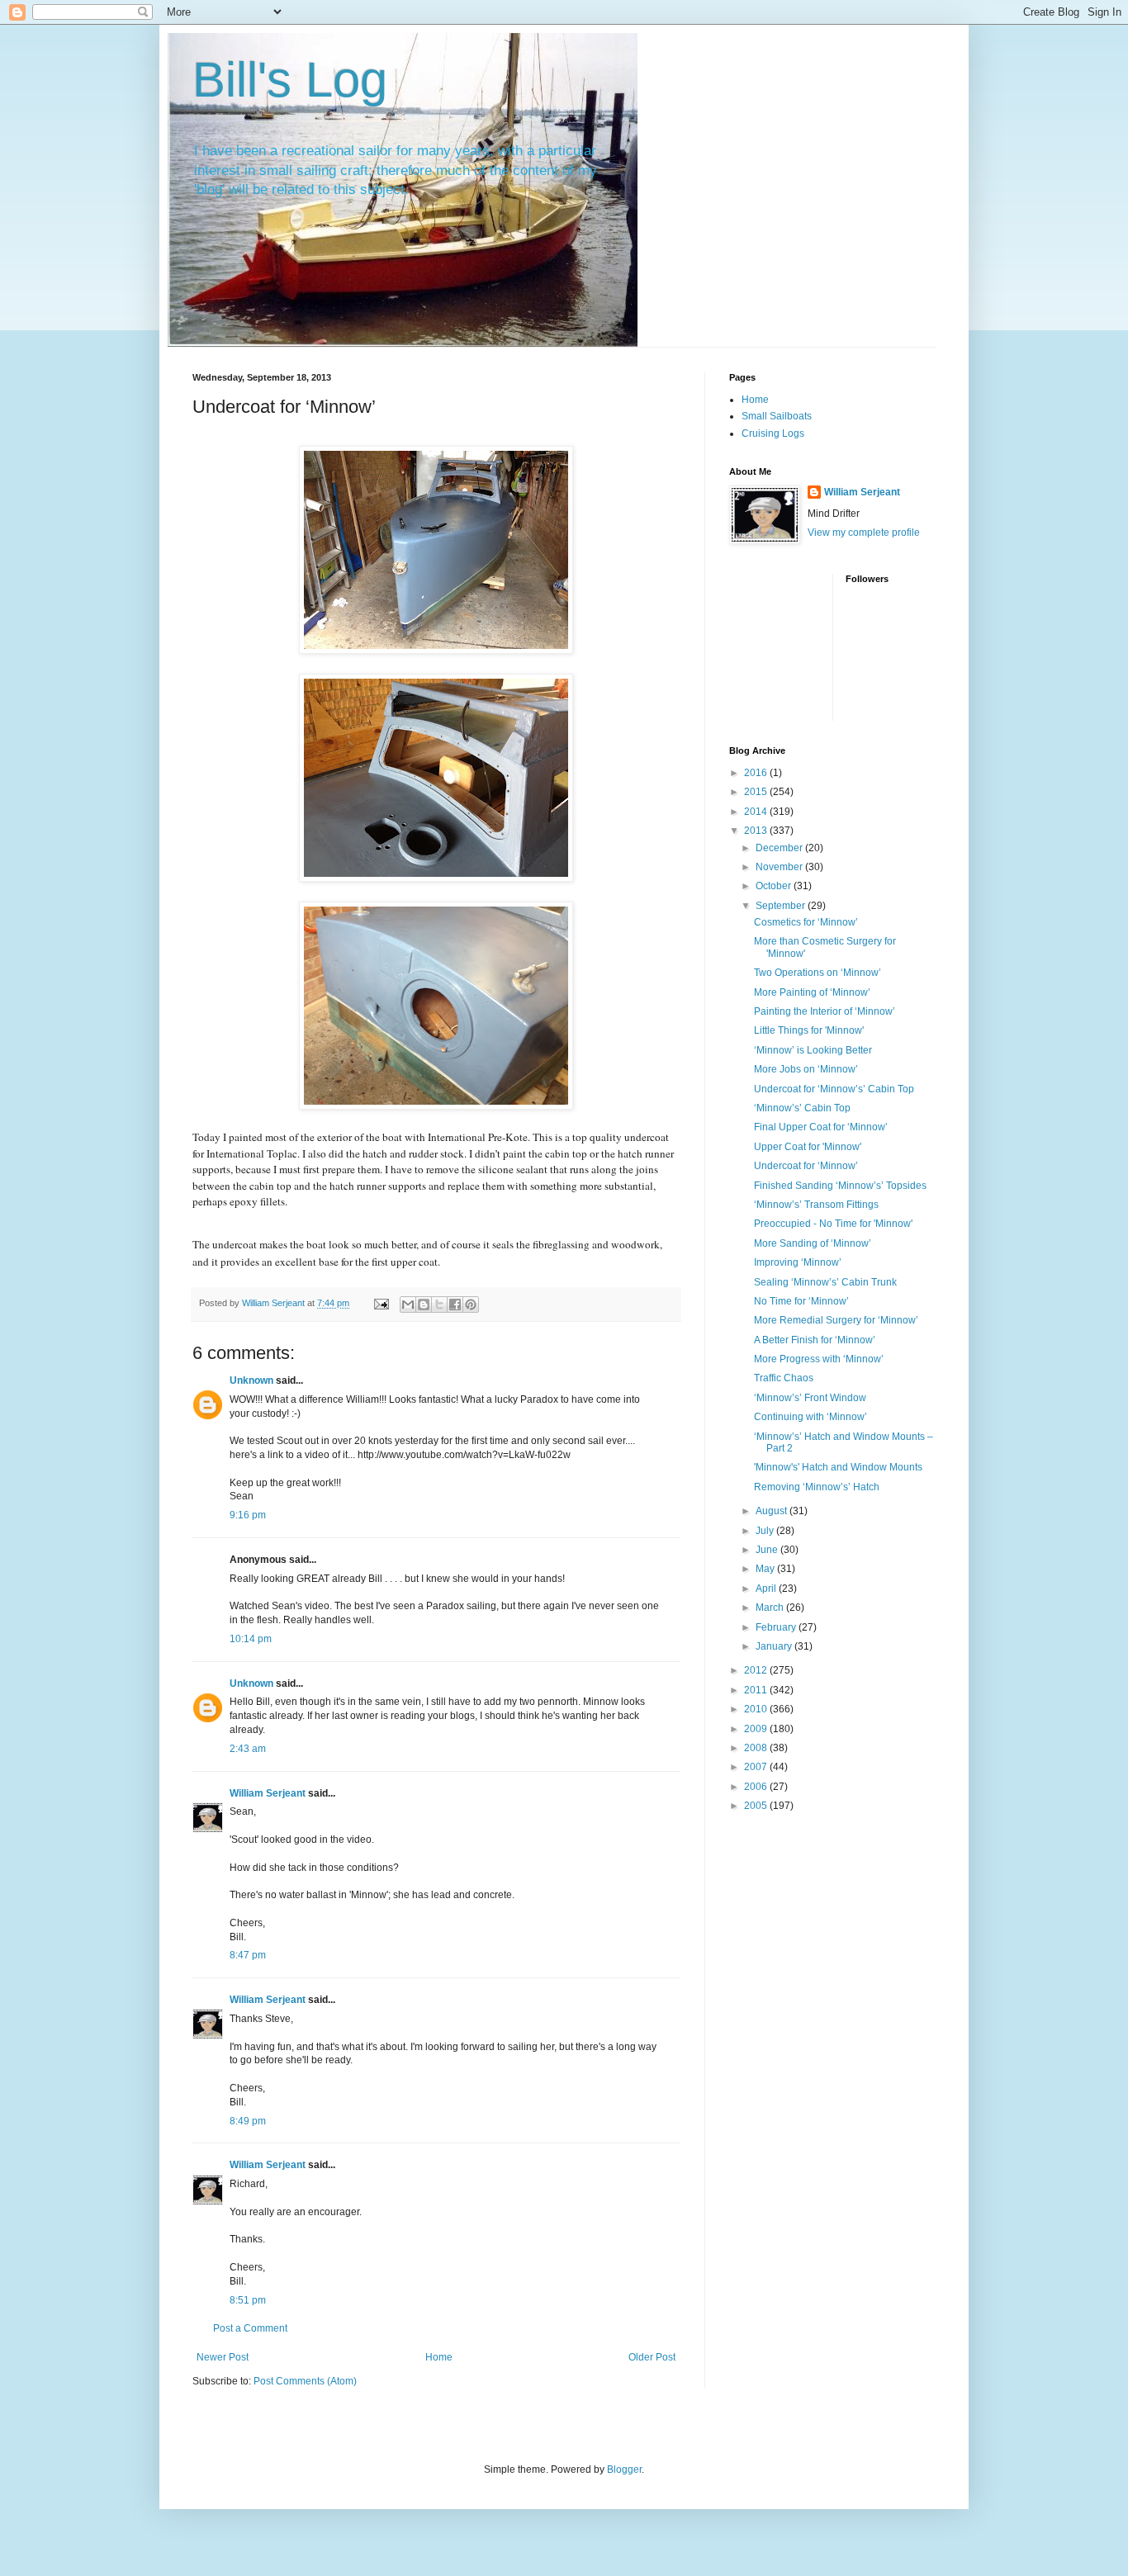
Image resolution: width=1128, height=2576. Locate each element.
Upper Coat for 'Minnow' (808, 1147)
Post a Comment (250, 2328)
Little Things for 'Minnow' (809, 1030)
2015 (757, 792)
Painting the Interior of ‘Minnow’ (825, 1011)
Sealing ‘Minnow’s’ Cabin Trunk (825, 1282)
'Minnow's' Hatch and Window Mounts (838, 1467)
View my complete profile (864, 533)
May (766, 1569)
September (782, 906)
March (771, 1608)
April (767, 1589)
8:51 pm (248, 2300)
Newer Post (223, 2357)
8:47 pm (248, 1955)
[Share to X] (439, 1305)
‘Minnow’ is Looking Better (813, 1050)
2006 (757, 1787)
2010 (757, 1709)
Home (439, 2357)
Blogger (624, 2469)
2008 (757, 1748)
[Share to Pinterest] (471, 1305)
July (766, 1531)
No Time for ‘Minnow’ (801, 1301)
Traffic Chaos (784, 1378)
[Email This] (408, 1305)
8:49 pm (248, 2121)
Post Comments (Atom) (305, 2381)
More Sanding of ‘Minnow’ (813, 1243)
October (775, 886)
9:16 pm (248, 1515)
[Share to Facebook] (455, 1305)
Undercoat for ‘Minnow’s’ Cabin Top (834, 1089)
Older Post (652, 2357)
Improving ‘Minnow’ (798, 1262)
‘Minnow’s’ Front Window (810, 1398)
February (777, 1627)
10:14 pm (251, 1639)
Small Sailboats (777, 416)
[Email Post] (381, 1303)
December (780, 848)
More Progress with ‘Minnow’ (819, 1359)
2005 (757, 1806)
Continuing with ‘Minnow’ (810, 1417)
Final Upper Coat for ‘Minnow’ (821, 1127)
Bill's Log (290, 80)
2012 (757, 1670)
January (775, 1646)
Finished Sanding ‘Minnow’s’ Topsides (840, 1186)
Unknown (251, 1380)
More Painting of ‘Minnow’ (812, 992)
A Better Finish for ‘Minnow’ (815, 1340)
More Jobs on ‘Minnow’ (806, 1069)
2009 (757, 1729)
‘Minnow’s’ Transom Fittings (816, 1205)
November (780, 867)
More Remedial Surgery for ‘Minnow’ (836, 1320)
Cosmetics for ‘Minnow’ (806, 922)
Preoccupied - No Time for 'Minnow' (833, 1224)
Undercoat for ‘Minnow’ (806, 1166)
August (773, 1511)
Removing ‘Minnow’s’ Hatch (817, 1487)
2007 (757, 1767)
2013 (757, 831)
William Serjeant (268, 1793)
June (768, 1550)
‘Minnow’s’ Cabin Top (802, 1108)
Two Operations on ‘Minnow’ (818, 973)
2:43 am (248, 1749)
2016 (757, 773)
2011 (757, 1690)
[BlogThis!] (424, 1305)
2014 (757, 812)
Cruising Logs (773, 433)
